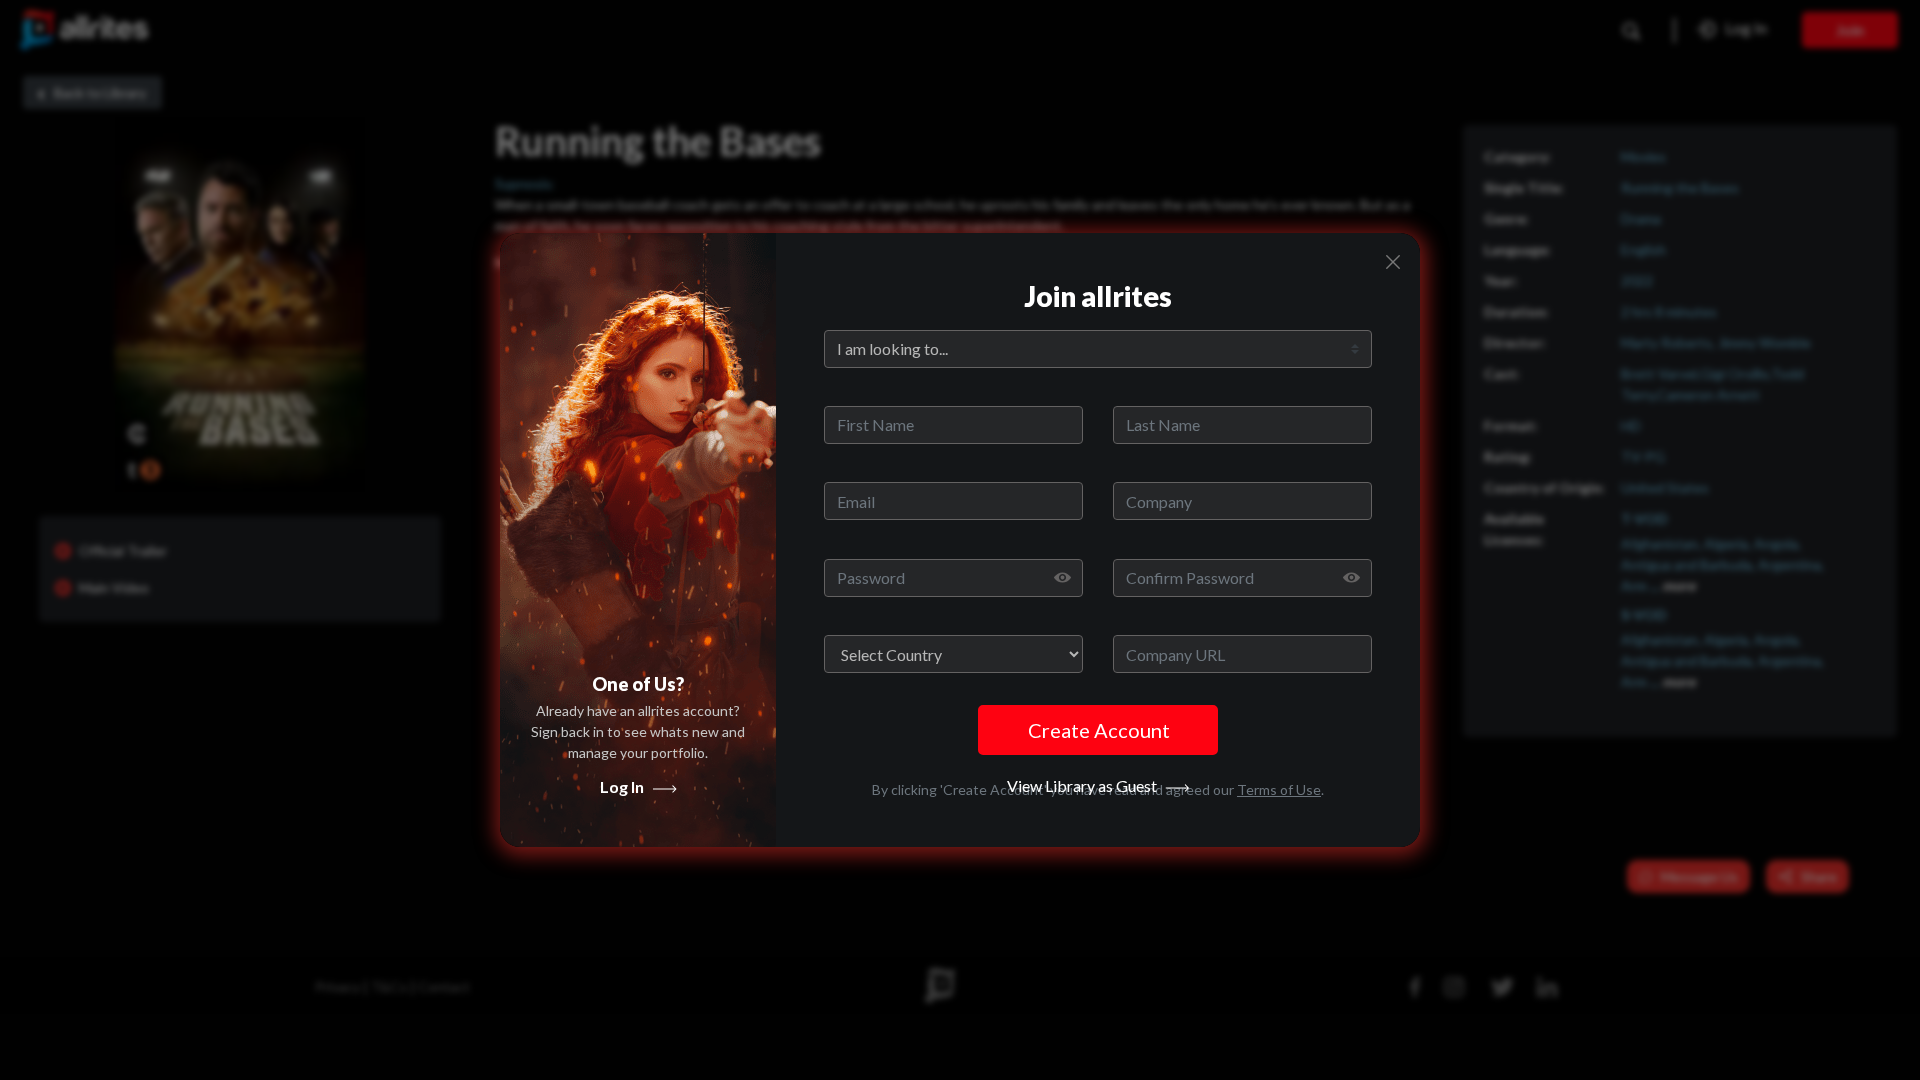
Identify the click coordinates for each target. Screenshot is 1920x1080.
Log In (626, 786)
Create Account (1099, 730)
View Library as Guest (1086, 785)
